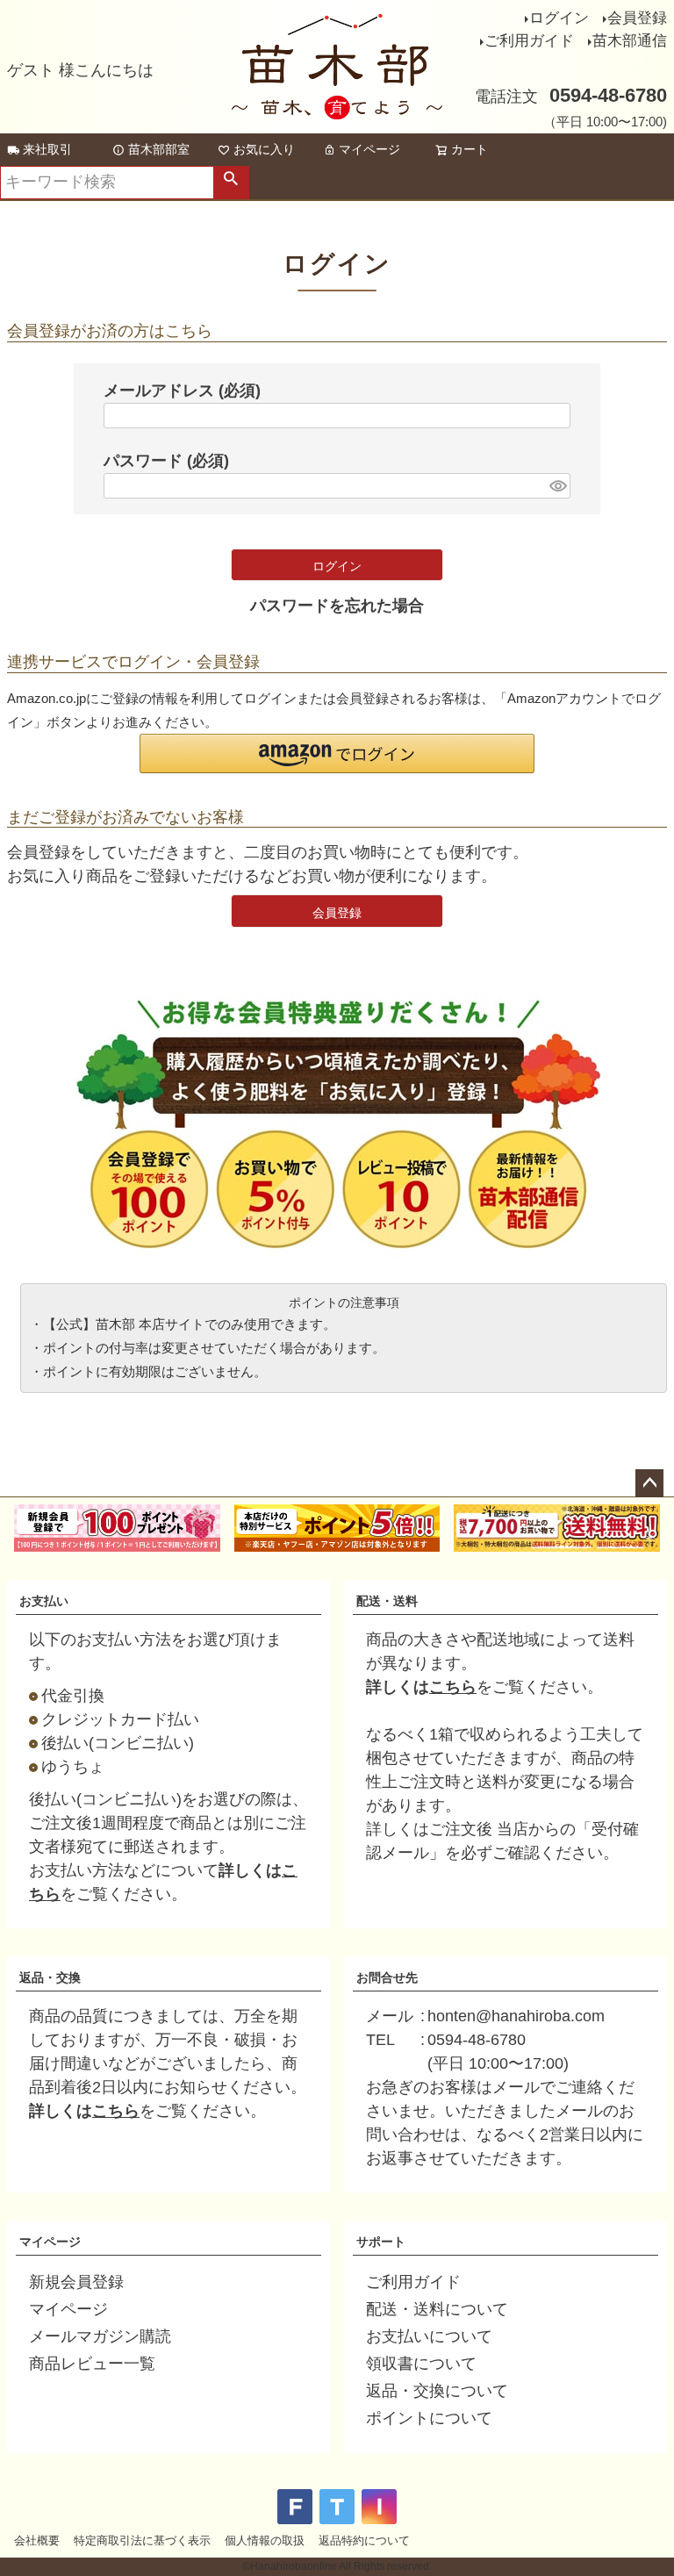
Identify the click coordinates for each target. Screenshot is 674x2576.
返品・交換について (437, 2391)
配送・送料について (437, 2309)
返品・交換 (50, 1977)
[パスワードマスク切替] (557, 486)
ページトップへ (649, 1483)
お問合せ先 (387, 1977)
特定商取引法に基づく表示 (142, 2540)
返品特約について (364, 2540)
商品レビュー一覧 (92, 2364)
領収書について (421, 2364)
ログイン (559, 18)
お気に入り (264, 149)
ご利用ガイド (529, 41)
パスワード (166, 461)
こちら (453, 1687)
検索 (231, 183)
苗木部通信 (630, 41)
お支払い (44, 1601)
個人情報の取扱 (265, 2540)
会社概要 (37, 2540)
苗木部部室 (159, 149)
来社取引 (47, 149)
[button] (337, 753)
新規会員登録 (76, 2282)
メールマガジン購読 (100, 2336)
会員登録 (637, 18)
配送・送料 (387, 1601)
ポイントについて (429, 2418)
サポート (381, 2242)
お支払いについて (429, 2336)
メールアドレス (182, 391)
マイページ (369, 149)
